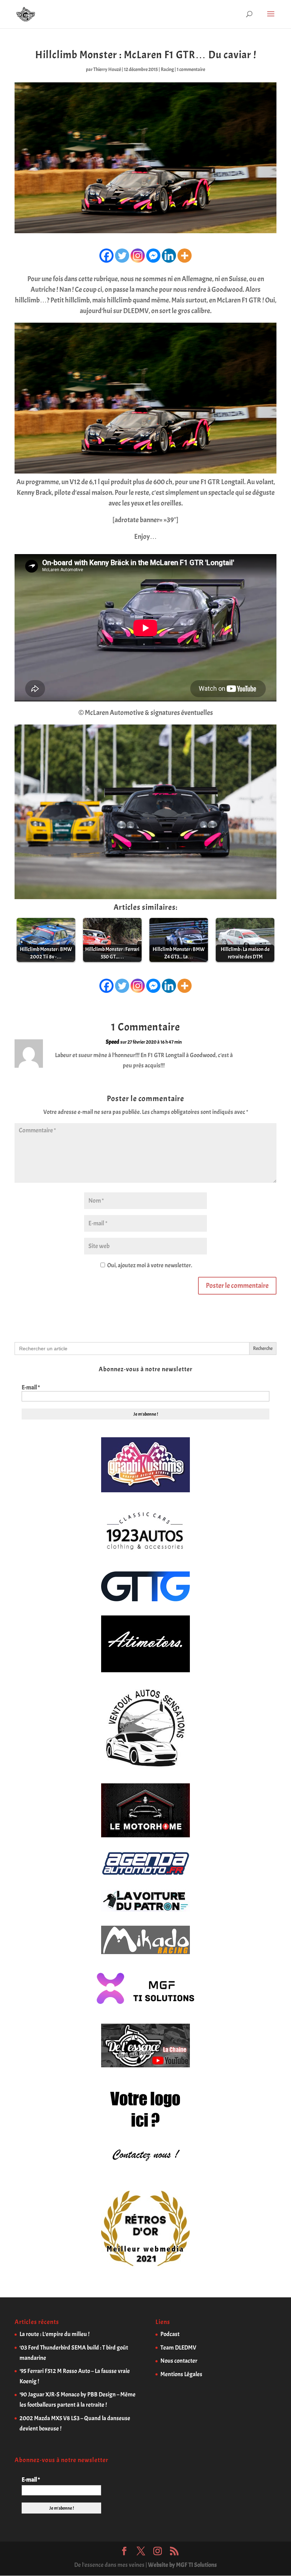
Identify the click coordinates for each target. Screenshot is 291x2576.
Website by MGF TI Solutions (182, 2565)
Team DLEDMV (178, 2348)
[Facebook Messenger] (153, 256)
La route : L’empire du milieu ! (54, 2334)
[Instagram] (138, 256)
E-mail (31, 1388)
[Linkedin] (169, 256)
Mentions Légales (181, 2374)
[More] (185, 256)
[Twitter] (122, 256)
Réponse (257, 1048)
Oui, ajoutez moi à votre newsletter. (149, 1265)
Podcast (170, 2334)
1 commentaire (191, 69)
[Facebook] (106, 256)
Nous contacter (179, 2361)
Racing (167, 69)
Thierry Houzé (107, 69)
